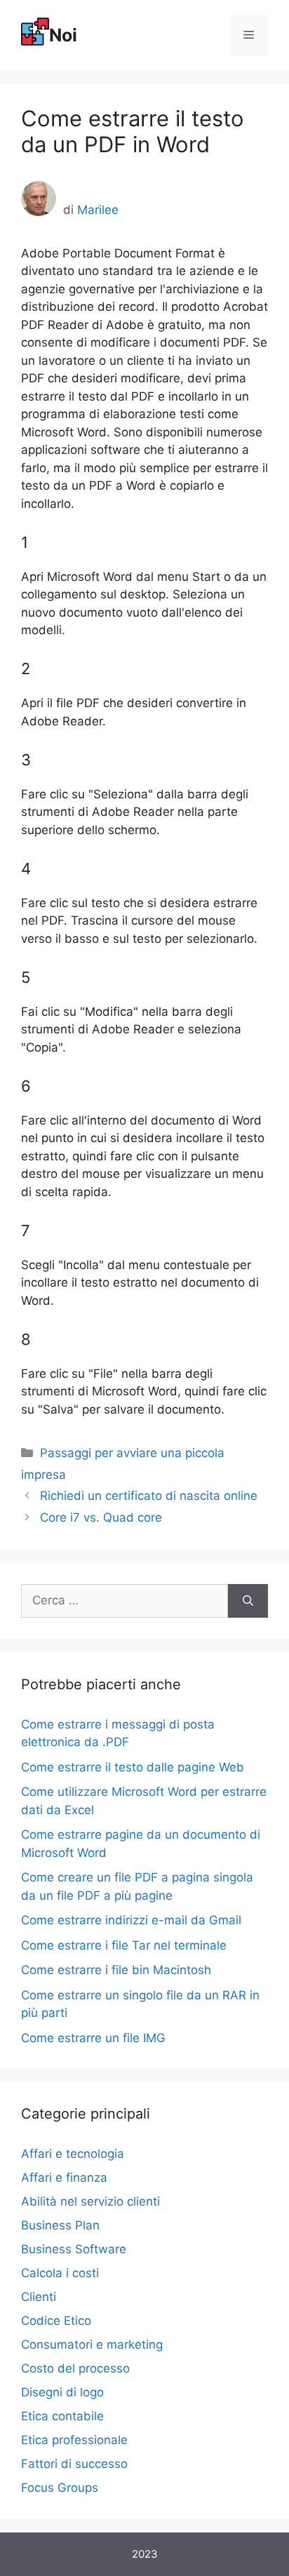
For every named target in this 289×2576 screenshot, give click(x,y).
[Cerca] (248, 1601)
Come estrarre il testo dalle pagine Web (133, 1767)
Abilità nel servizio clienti (90, 2201)
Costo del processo (75, 2368)
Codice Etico (56, 2321)
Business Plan (60, 2225)
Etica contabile (62, 2416)
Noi (63, 35)
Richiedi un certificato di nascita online (149, 1496)
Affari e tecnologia (73, 2154)
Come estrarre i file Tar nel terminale (124, 1945)
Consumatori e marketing (92, 2344)
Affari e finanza (64, 2178)
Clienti (39, 2297)
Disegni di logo (62, 2392)
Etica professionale (74, 2440)
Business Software (74, 2249)
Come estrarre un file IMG (93, 2038)
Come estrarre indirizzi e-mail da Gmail (131, 1920)
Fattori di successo (74, 2464)
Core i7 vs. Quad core (101, 1517)
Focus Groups (60, 2488)
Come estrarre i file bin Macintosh (116, 1970)
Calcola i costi (60, 2273)
